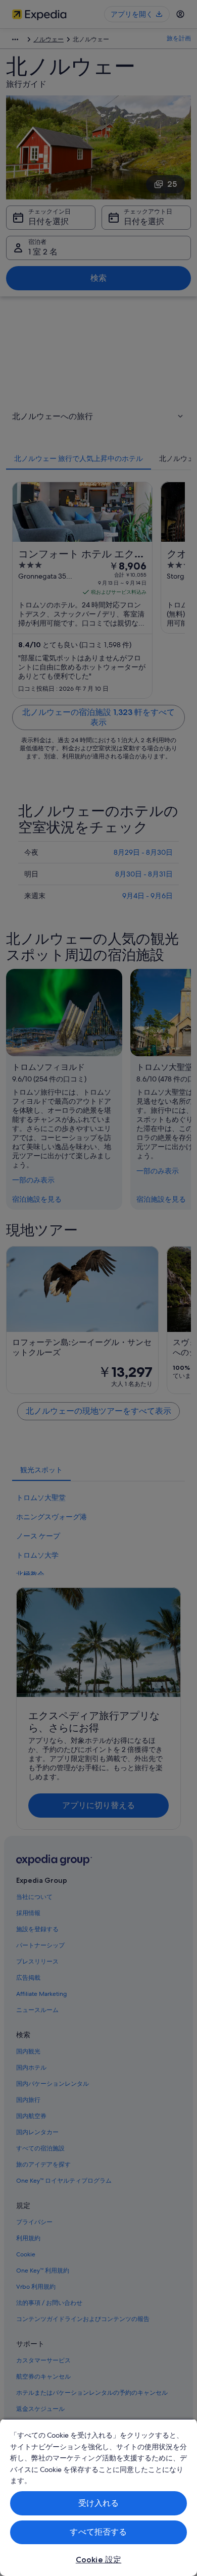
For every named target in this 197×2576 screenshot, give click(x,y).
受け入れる (99, 2503)
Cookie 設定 (98, 2560)
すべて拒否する (98, 2532)
